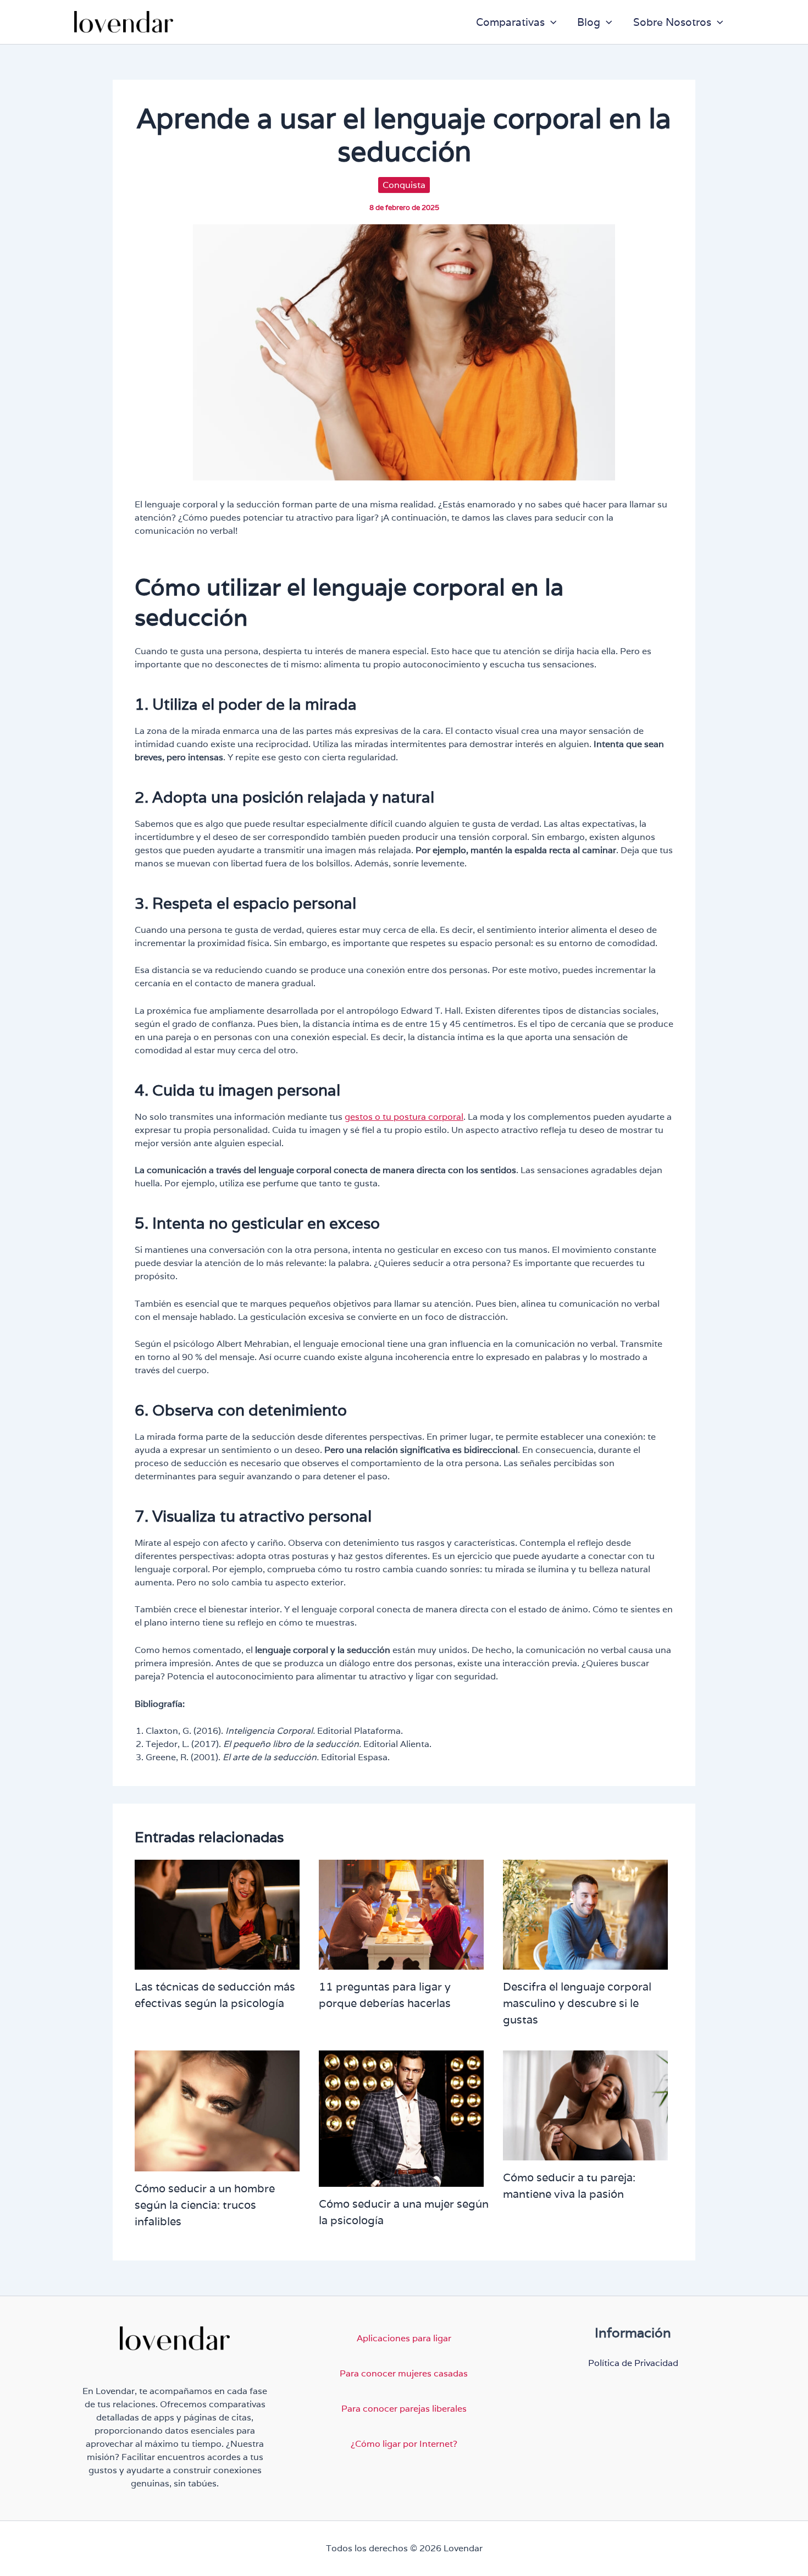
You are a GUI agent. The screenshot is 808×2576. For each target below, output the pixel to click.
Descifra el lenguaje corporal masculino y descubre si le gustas (577, 2003)
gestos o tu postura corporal (404, 1117)
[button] (551, 22)
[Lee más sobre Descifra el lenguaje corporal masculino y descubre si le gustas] (585, 1914)
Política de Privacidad (633, 2363)
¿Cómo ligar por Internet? (404, 2444)
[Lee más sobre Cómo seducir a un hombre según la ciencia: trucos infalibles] (217, 2110)
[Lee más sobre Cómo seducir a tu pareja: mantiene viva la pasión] (585, 2105)
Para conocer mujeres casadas (404, 2373)
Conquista (404, 185)
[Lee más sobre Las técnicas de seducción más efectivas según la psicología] (217, 1914)
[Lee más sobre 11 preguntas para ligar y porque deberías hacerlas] (401, 1914)
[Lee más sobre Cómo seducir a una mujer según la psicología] (401, 2118)
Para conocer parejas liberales (404, 2409)
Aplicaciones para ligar (404, 2338)
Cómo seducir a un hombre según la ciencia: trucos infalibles (205, 2205)
